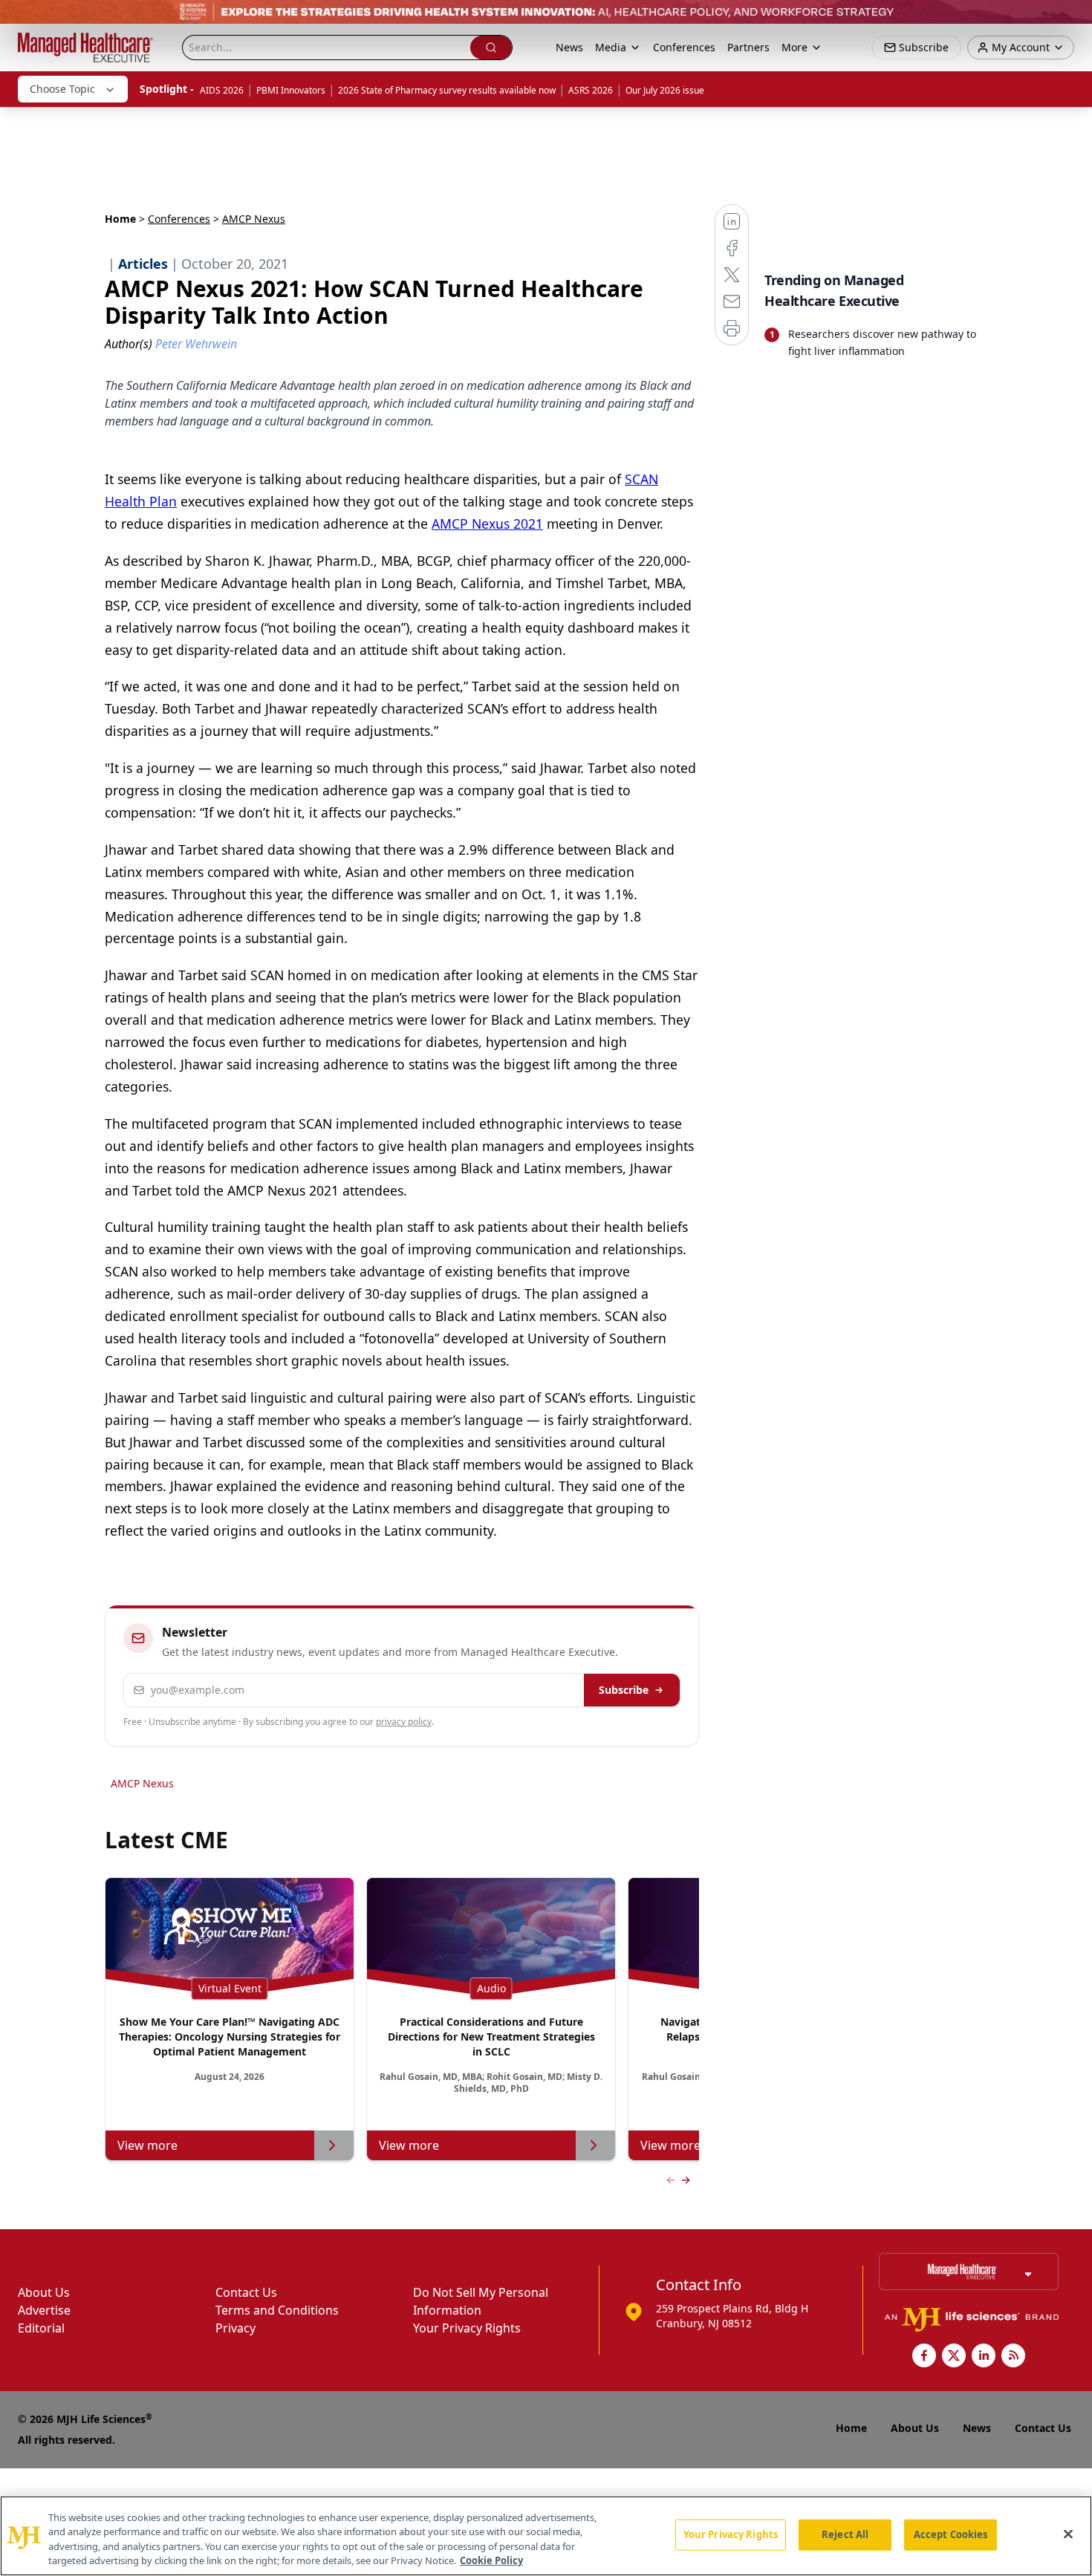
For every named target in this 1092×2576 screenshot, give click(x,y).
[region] (546, 2536)
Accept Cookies (951, 2534)
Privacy (235, 2328)
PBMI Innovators (291, 90)
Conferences (684, 47)
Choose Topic (62, 89)
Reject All (845, 2534)
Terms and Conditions (277, 2310)
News (569, 47)
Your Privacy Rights (467, 2328)
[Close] (1068, 2534)
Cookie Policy (491, 2560)
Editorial (41, 2328)
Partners (748, 47)
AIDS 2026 (222, 90)
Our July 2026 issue (665, 90)
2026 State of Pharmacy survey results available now (447, 90)
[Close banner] (1073, 19)
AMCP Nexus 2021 (487, 524)
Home (120, 219)
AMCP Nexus (142, 1783)
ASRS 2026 (591, 90)
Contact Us (246, 2292)
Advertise (44, 2310)
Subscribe (624, 1690)
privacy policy (404, 1722)
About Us (44, 2292)
